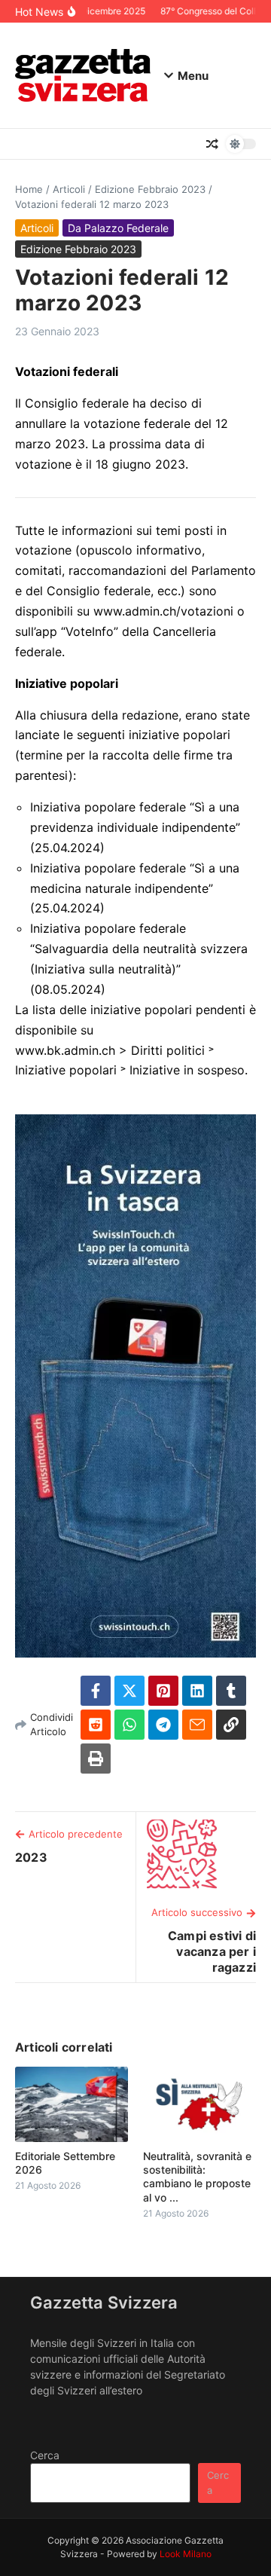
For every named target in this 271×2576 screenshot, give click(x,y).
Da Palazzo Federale (118, 228)
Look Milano (186, 2554)
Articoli (69, 189)
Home (29, 189)
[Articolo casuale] (212, 144)
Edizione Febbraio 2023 (150, 189)
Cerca (45, 2455)
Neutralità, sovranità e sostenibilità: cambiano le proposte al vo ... (197, 2177)
